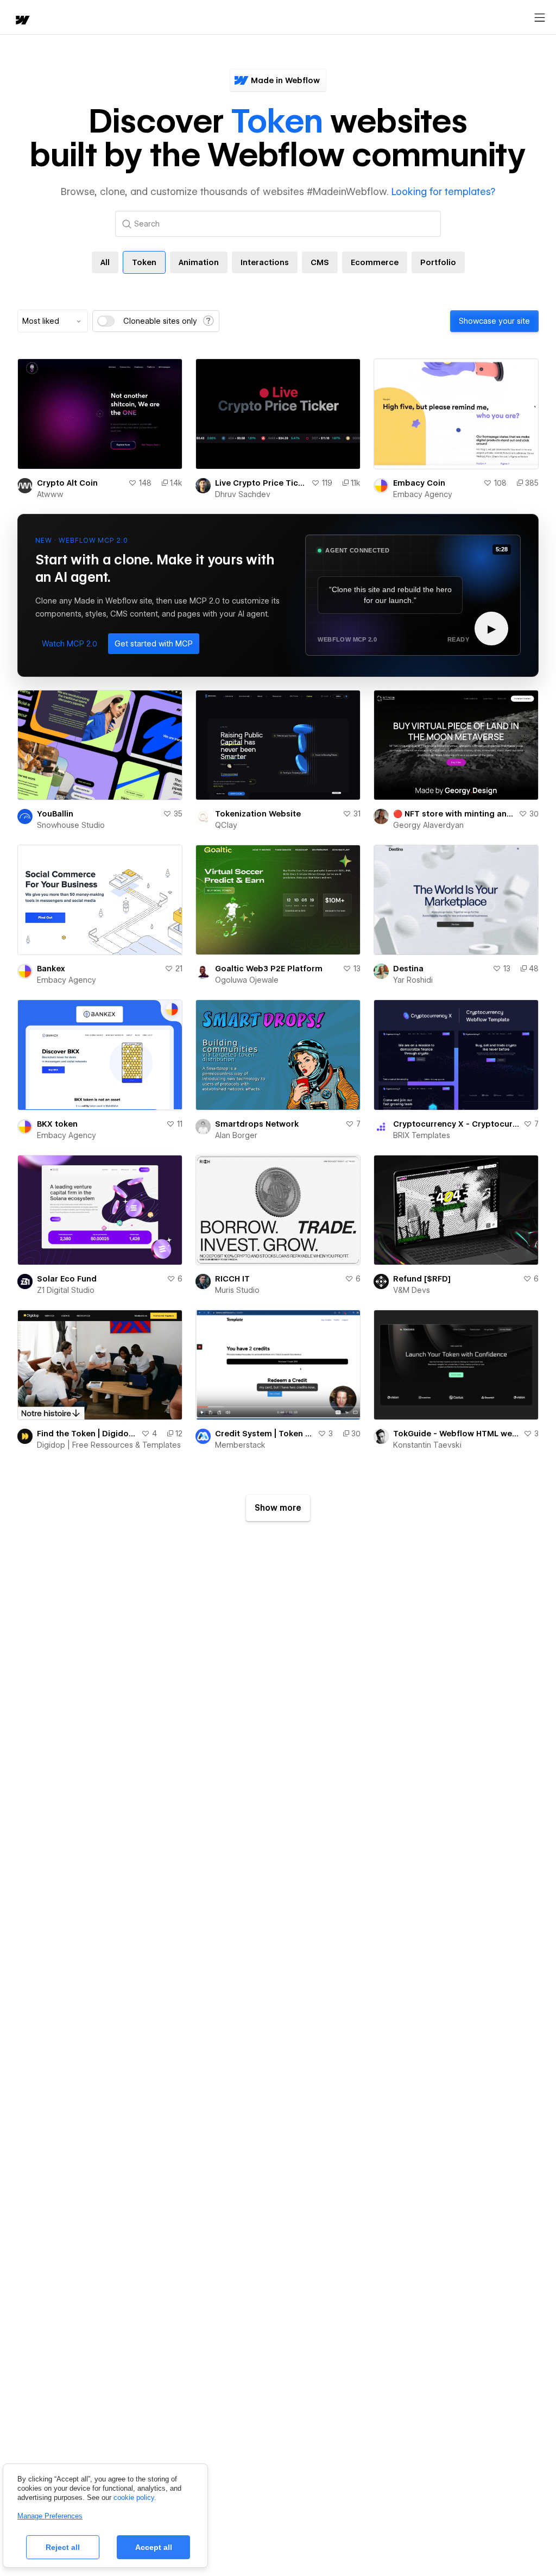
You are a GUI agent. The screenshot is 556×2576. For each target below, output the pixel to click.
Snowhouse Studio (71, 825)
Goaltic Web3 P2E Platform (269, 969)
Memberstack (240, 1445)
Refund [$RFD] (422, 1279)
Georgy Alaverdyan (428, 825)
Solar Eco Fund (67, 1279)
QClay (226, 825)
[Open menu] (540, 18)
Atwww (50, 494)
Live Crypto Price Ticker (261, 483)
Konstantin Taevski (427, 1445)
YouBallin (55, 814)
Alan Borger (236, 1135)
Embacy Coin (419, 483)
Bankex (51, 969)
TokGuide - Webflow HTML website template (456, 1434)
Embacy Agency (423, 494)
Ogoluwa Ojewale (247, 980)
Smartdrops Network (257, 1124)
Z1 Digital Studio (66, 1290)
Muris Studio (237, 1290)
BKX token (57, 1124)
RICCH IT (232, 1279)
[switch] (106, 321)
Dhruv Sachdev (243, 494)
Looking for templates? (443, 191)
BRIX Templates (422, 1135)
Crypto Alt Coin (67, 483)
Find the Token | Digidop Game (87, 1434)
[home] (22, 21)
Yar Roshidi (413, 980)
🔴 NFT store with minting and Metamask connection (454, 814)
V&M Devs (412, 1290)
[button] (69, 644)
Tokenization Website (258, 814)
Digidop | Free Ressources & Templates (109, 1445)
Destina (408, 969)
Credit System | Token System (264, 1434)
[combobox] (53, 321)
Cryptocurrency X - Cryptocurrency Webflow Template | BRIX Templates (456, 1124)
